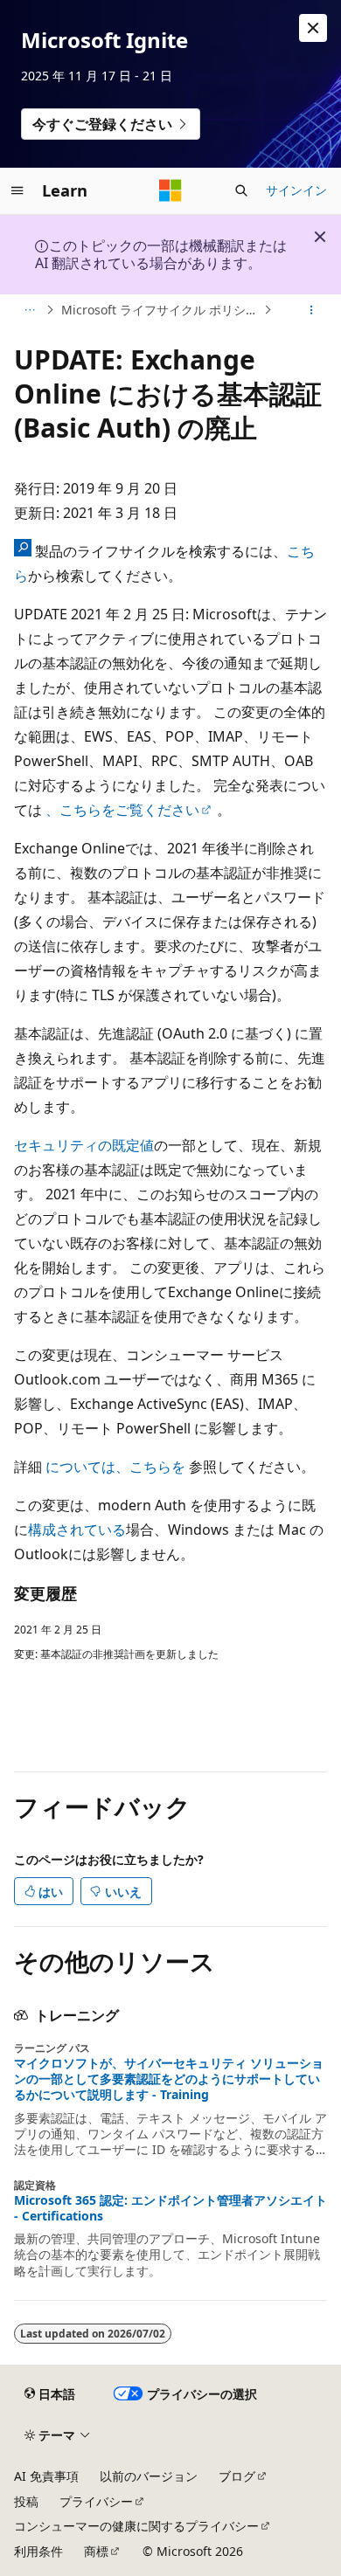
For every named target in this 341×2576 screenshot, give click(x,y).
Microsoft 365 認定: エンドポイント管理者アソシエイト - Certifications (170, 2208)
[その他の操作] (312, 310)
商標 (96, 2551)
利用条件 (38, 2551)
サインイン (296, 190)
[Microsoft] (170, 190)
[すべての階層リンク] (29, 310)
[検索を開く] (241, 190)
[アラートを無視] (313, 28)
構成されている (77, 1530)
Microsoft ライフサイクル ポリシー (160, 310)
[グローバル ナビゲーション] (17, 190)
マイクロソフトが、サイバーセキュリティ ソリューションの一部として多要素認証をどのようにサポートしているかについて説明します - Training (169, 2079)
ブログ (237, 2476)
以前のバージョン (149, 2476)
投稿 (26, 2501)
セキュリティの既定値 (84, 1145)
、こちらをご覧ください (122, 810)
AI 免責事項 (46, 2476)
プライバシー (96, 2501)
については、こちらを (115, 1467)
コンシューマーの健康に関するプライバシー (136, 2526)
